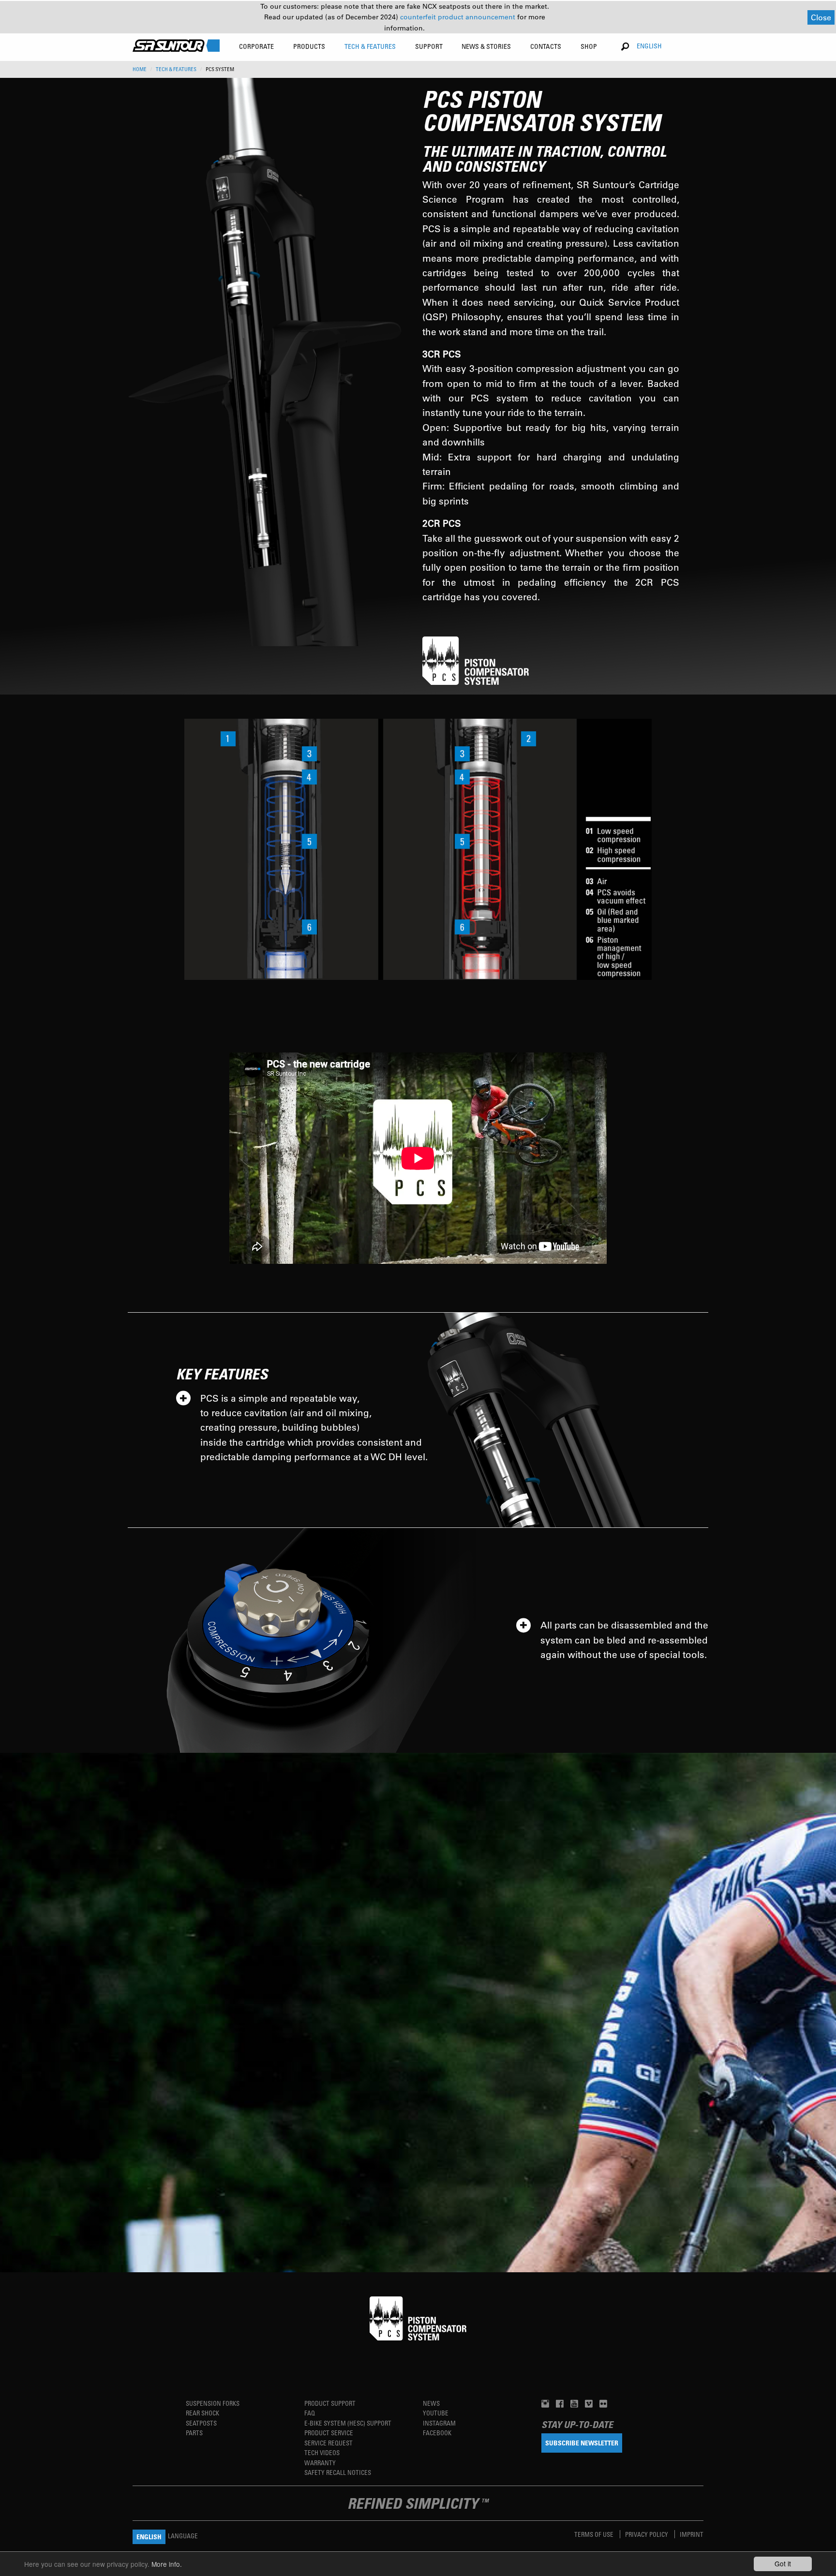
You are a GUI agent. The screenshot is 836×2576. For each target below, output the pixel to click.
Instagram (439, 2423)
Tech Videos (322, 2452)
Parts (194, 2433)
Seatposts (201, 2423)
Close (821, 17)
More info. (167, 2564)
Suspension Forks (213, 2403)
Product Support (330, 2403)
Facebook (437, 2433)
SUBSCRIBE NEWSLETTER (582, 2443)
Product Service (329, 2433)
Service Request (328, 2443)
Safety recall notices (338, 2472)
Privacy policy (647, 2534)
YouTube (436, 2413)
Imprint (692, 2534)
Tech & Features (176, 69)
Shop (589, 46)
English (649, 46)
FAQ (310, 2413)
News (431, 2403)
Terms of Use (595, 2534)
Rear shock (202, 2413)
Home (140, 69)
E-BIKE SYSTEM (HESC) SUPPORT (348, 2423)
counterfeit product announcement (459, 17)
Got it (783, 2563)
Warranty (320, 2463)
